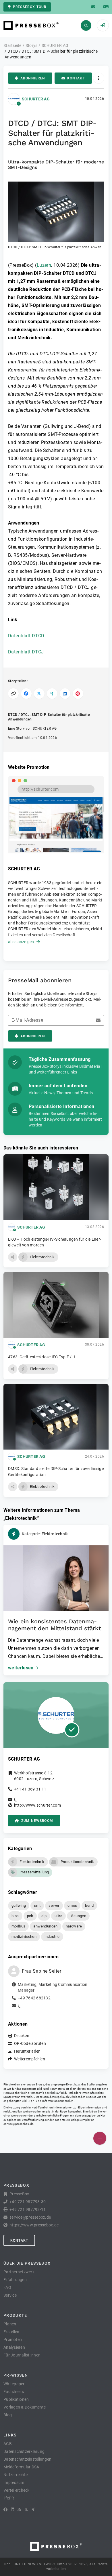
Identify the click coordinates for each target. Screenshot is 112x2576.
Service (10, 2295)
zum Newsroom (37, 1821)
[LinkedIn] (13, 2510)
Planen (10, 2324)
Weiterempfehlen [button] (30, 2059)
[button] (56, 216)
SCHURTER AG (36, 99)
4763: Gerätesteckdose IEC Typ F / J (41, 1357)
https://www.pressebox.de (34, 2225)
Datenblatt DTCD (26, 636)
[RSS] (19, 2510)
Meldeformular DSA (21, 2467)
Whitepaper (14, 2384)
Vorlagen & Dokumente (25, 2407)
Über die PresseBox (27, 2263)
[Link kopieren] (13, 694)
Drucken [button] (22, 2036)
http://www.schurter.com (37, 1805)
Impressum (14, 2482)
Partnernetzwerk (19, 2272)
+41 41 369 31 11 (30, 1789)
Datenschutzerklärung (24, 2451)
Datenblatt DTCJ (26, 652)
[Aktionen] (99, 78)
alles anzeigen (21, 942)
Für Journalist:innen (22, 2355)
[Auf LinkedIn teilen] (65, 694)
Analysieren (14, 2347)
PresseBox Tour (30, 7)
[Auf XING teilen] (52, 694)
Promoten (13, 2339)
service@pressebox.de (18, 2124)
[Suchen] (86, 25)
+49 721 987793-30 (28, 2202)
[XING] (33, 2510)
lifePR (9, 2498)
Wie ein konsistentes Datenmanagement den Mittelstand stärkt (54, 1625)
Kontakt (76, 78)
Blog (8, 2415)
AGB (8, 2444)
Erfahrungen (15, 2280)
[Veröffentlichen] (100, 2138)
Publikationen (16, 2399)
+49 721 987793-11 (28, 2209)
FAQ (7, 2287)
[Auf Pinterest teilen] (78, 694)
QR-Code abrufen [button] (30, 2043)
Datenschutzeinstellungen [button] (27, 2459)
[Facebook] (5, 2510)
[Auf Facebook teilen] (26, 694)
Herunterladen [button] (27, 2051)
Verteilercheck (17, 2490)
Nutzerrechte (16, 2475)
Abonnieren (33, 78)
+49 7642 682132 (34, 1998)
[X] (26, 2510)
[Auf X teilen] (39, 694)
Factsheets (14, 2392)
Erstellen (11, 2332)
